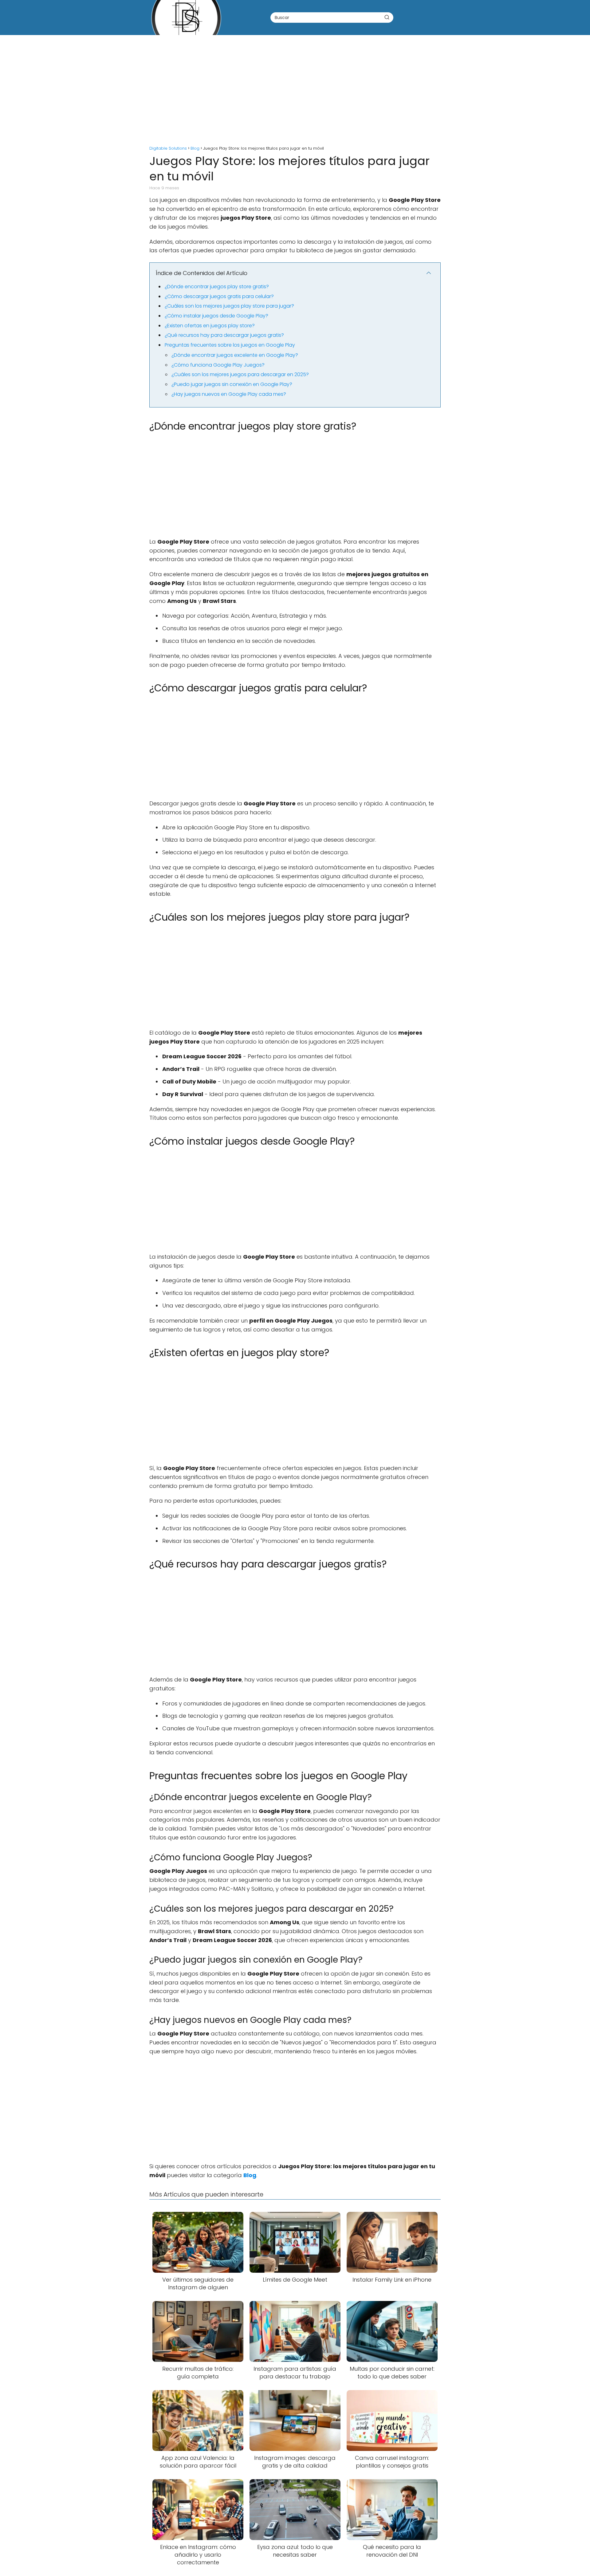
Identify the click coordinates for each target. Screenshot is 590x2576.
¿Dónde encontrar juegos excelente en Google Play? (235, 355)
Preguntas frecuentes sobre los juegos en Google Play (230, 345)
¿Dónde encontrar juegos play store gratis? (217, 287)
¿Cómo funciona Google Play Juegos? (218, 365)
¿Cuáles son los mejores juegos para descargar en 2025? (240, 374)
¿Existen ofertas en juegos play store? (210, 326)
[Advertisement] (295, 87)
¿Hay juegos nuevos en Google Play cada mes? (229, 394)
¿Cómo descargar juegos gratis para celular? (219, 296)
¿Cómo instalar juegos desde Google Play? (216, 316)
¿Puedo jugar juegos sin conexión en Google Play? (232, 384)
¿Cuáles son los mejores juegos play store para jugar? (229, 306)
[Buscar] (387, 17)
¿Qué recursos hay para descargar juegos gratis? (224, 335)
